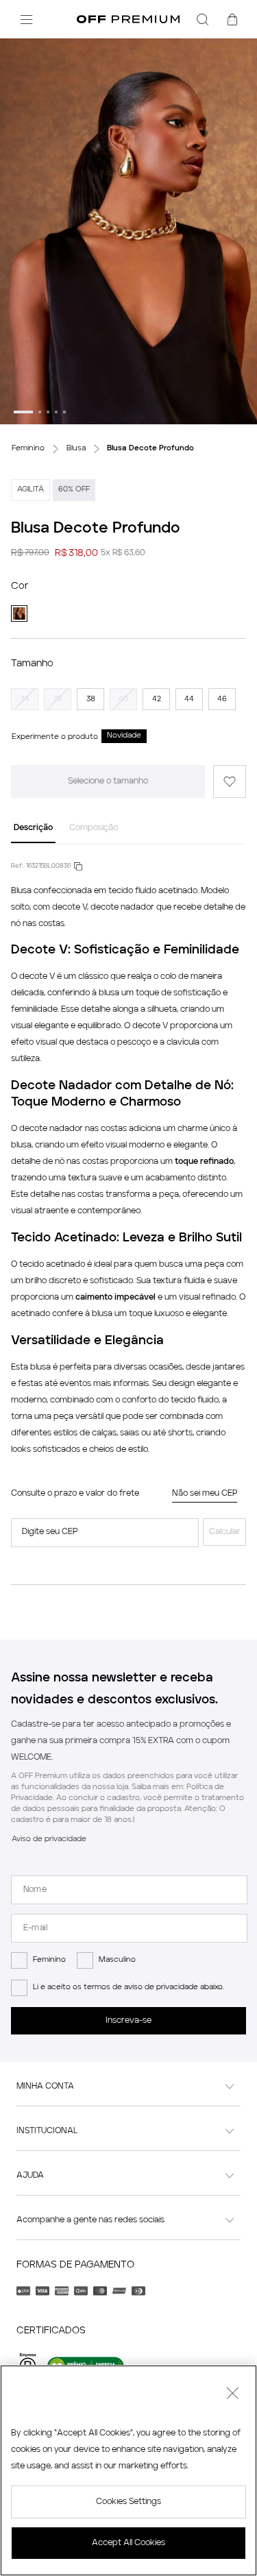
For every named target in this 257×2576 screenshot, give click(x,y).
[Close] (232, 2395)
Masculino (117, 1960)
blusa (109, 993)
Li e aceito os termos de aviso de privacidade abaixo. (128, 1988)
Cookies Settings (128, 2502)
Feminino (49, 1960)
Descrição (33, 828)
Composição (94, 828)
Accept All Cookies (128, 2543)
